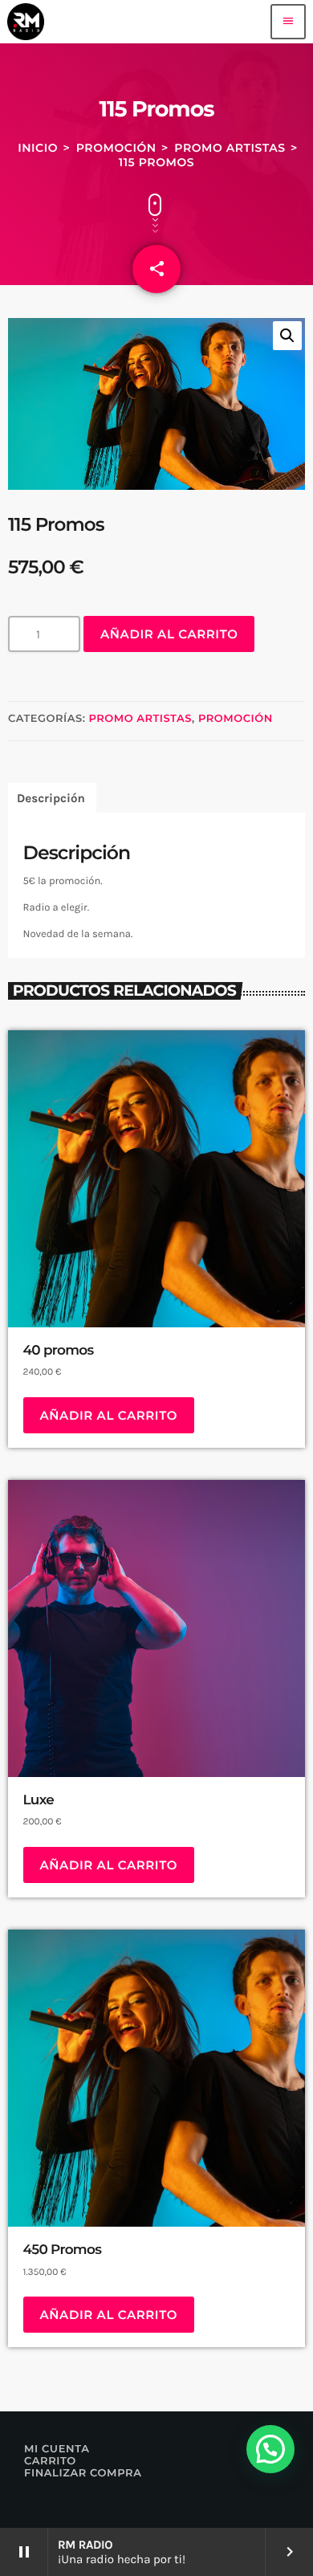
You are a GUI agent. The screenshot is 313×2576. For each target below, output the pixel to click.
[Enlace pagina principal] (26, 22)
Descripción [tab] (51, 798)
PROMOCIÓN (116, 148)
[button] (287, 336)
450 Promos (63, 2250)
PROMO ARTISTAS (230, 148)
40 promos (59, 1351)
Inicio (38, 148)
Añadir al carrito (169, 634)
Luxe (39, 1800)
